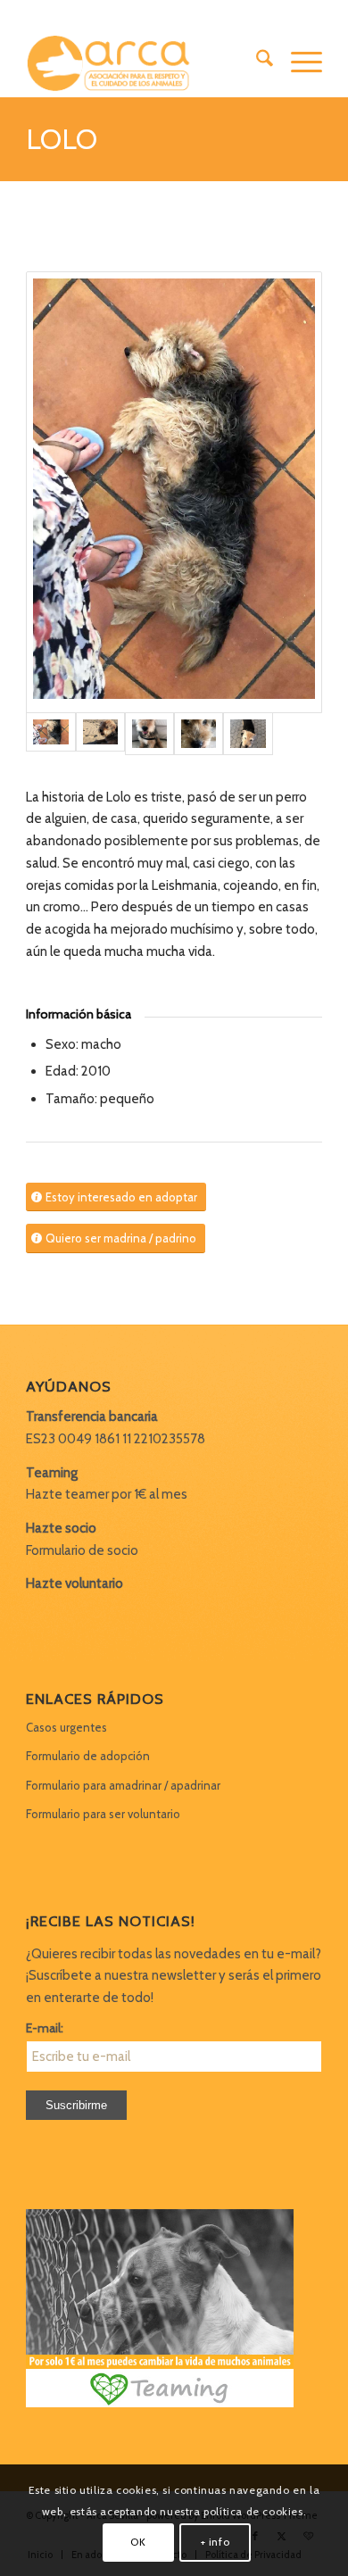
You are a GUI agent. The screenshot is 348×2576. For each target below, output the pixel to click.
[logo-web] (144, 62)
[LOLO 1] (174, 492)
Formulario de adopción (88, 1756)
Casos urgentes (66, 1727)
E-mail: (45, 2028)
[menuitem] (256, 62)
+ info (215, 2542)
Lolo (62, 139)
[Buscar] (256, 62)
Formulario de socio (82, 1550)
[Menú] (298, 62)
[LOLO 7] (199, 734)
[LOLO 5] (149, 734)
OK (138, 2542)
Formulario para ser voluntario (103, 1814)
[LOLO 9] (248, 734)
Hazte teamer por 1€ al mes (107, 1494)
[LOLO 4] (100, 734)
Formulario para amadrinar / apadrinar (123, 1785)
